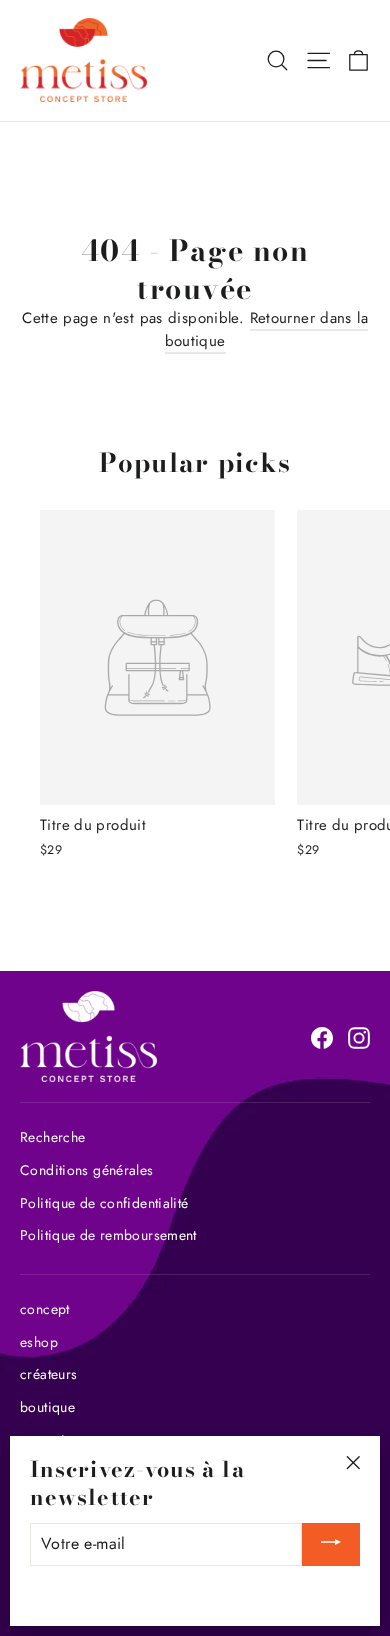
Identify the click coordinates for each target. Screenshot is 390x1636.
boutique (47, 1407)
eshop (39, 1342)
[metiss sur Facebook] (322, 1037)
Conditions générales (87, 1170)
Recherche (52, 1137)
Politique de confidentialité (104, 1203)
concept (45, 1309)
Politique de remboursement (108, 1235)
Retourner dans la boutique (266, 329)
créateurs (48, 1374)
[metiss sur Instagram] (359, 1037)
